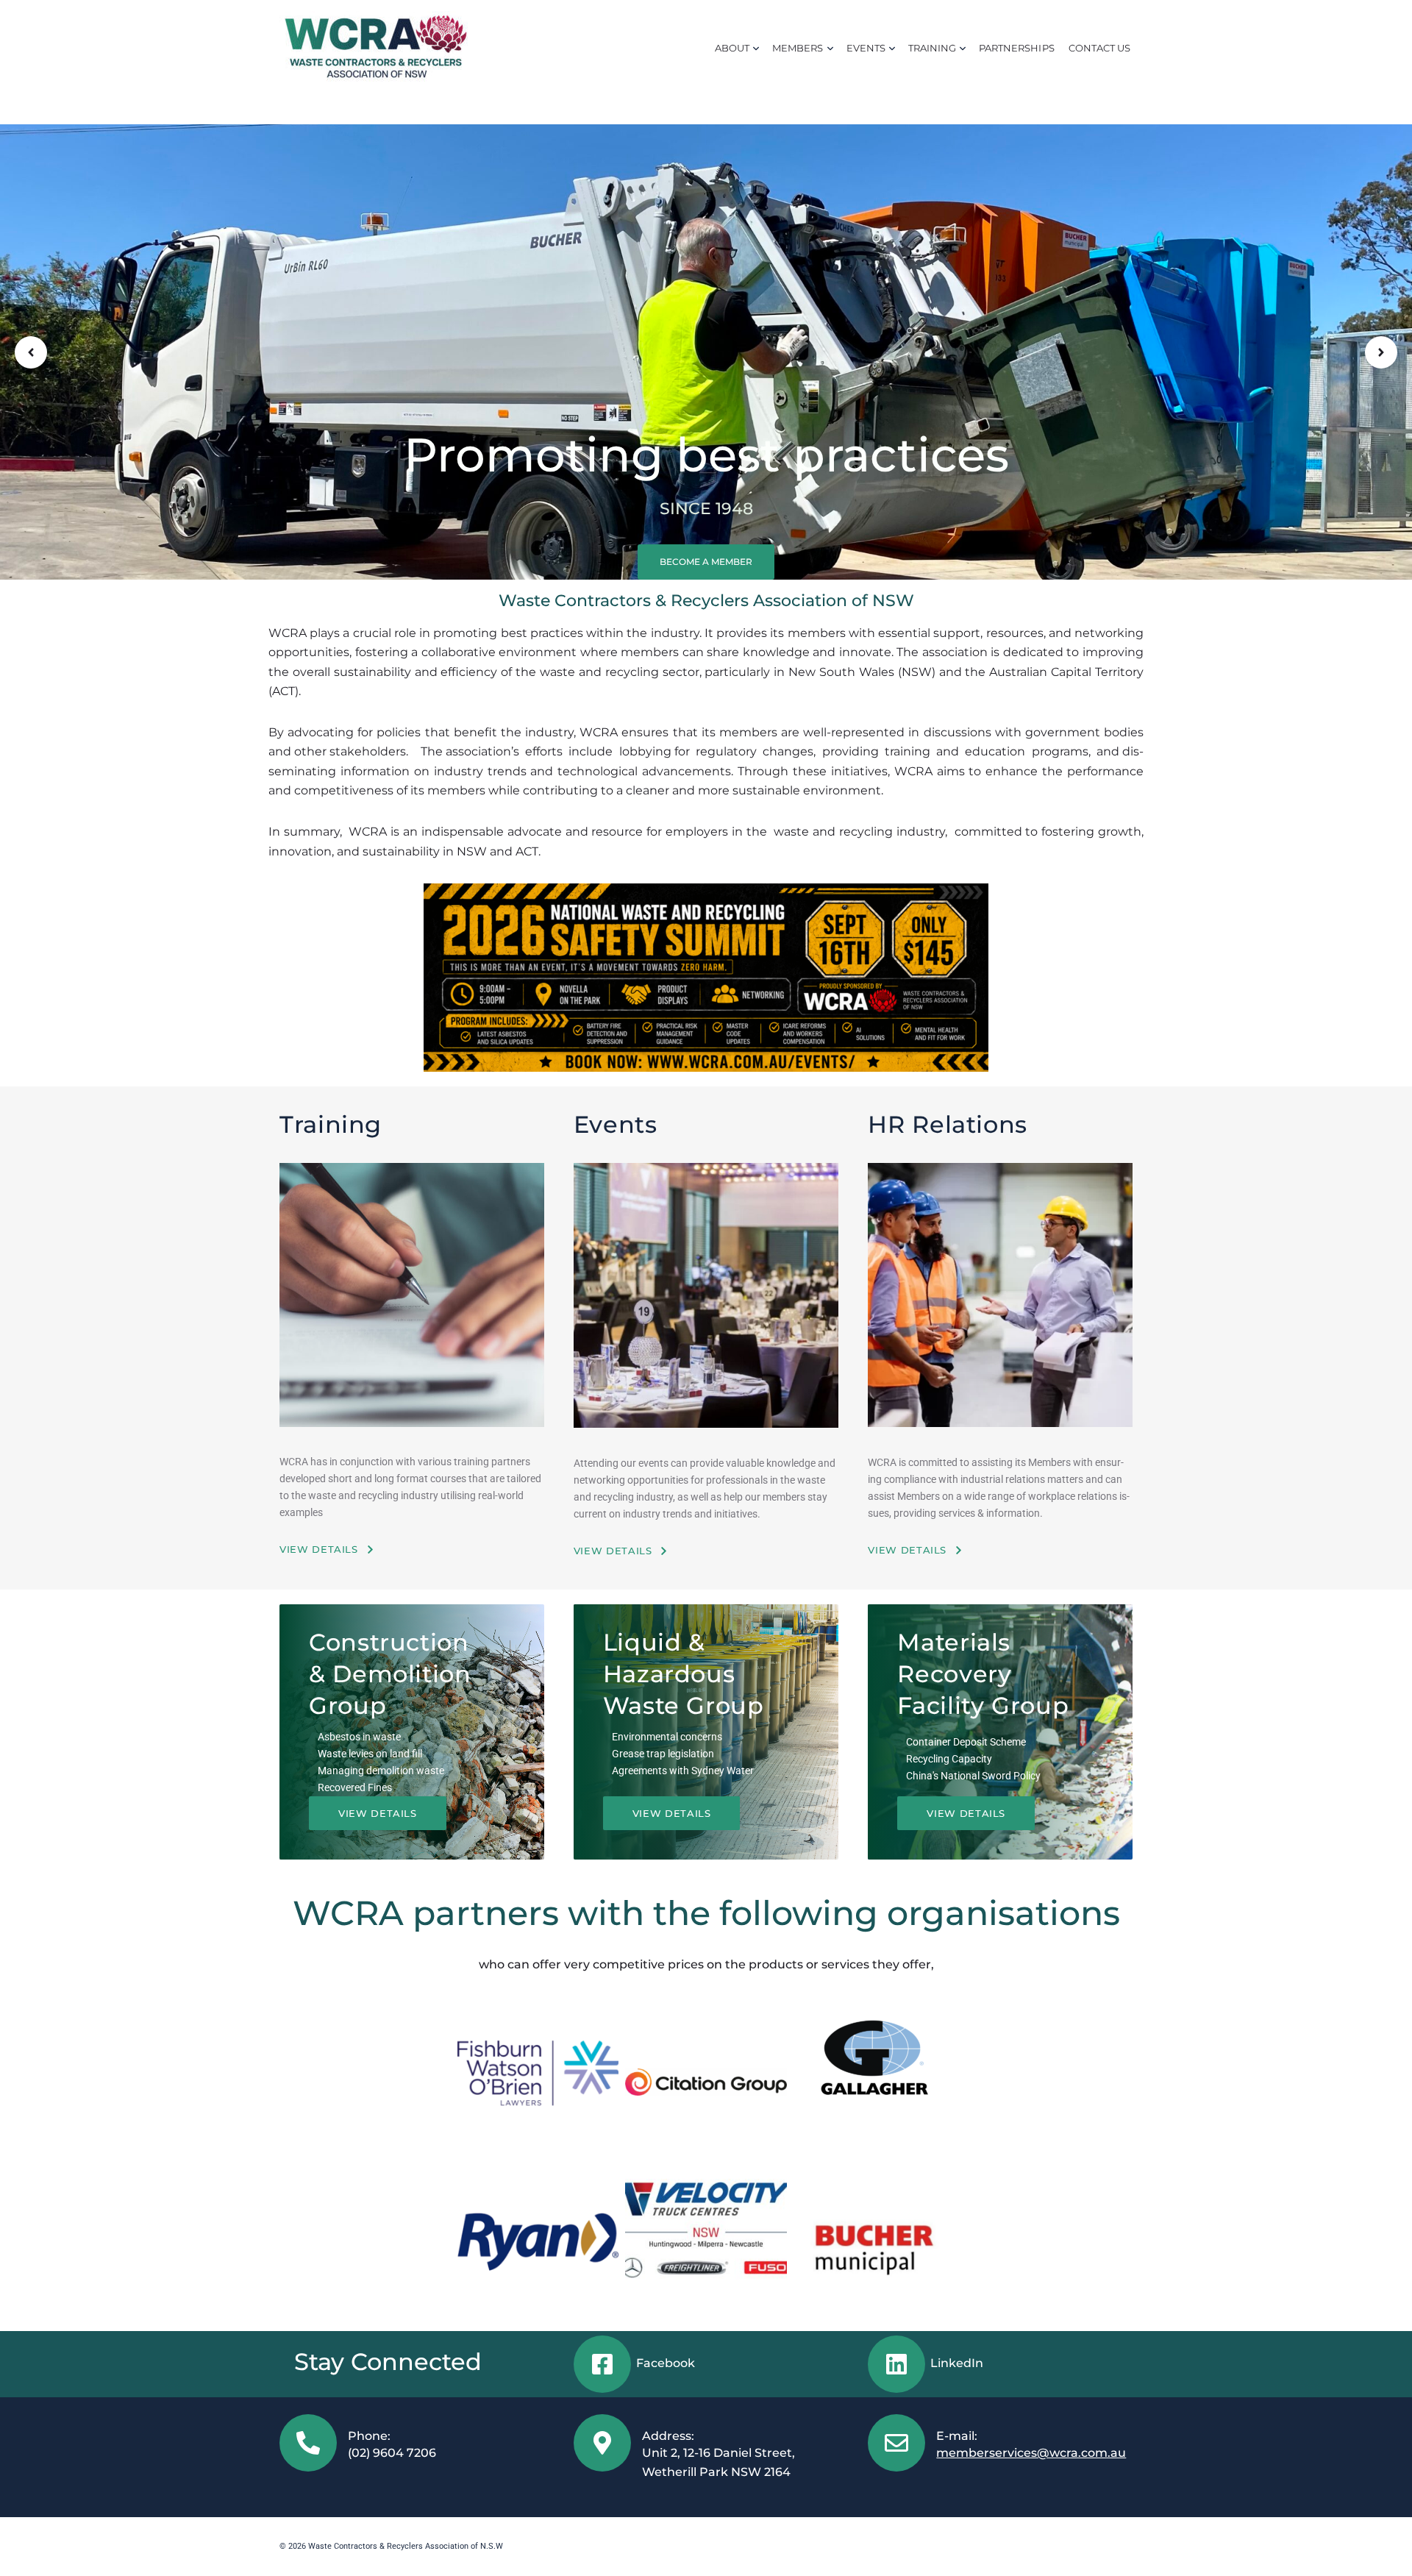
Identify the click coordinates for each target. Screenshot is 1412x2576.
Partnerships (1016, 48)
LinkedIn (957, 2363)
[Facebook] (602, 2364)
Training (932, 48)
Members (798, 48)
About (732, 48)
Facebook (666, 2363)
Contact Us (1099, 48)
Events (866, 48)
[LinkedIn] (896, 2364)
